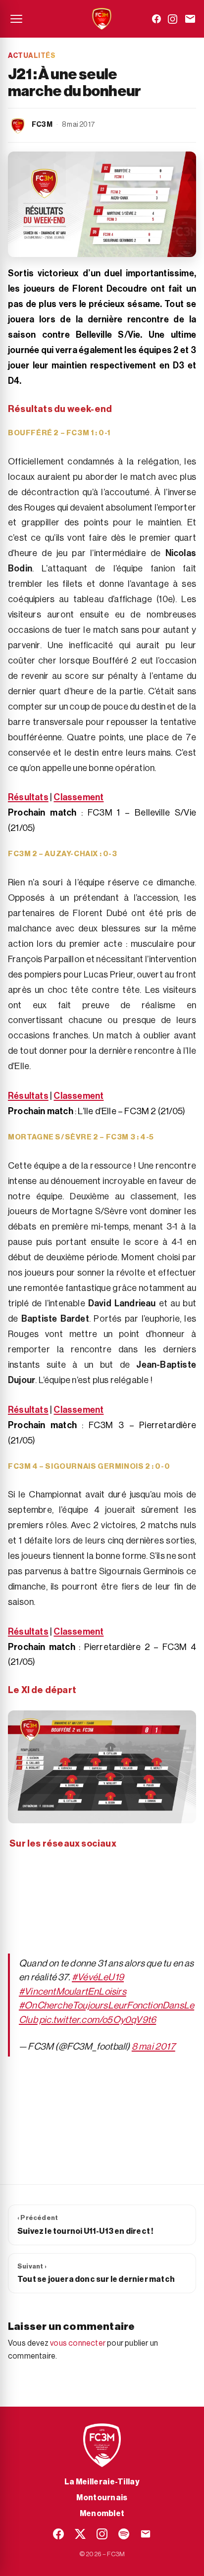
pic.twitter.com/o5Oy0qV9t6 (98, 2020)
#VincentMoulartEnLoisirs (73, 1991)
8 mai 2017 (153, 2046)
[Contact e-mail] (190, 19)
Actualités (32, 56)
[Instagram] (173, 19)
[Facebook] (156, 19)
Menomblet (102, 2514)
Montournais (102, 2498)
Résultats (28, 797)
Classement (78, 797)
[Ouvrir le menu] (16, 19)
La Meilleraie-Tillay (102, 2482)
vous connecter (78, 2343)
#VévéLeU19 (98, 1977)
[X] (80, 2534)
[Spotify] (124, 2534)
